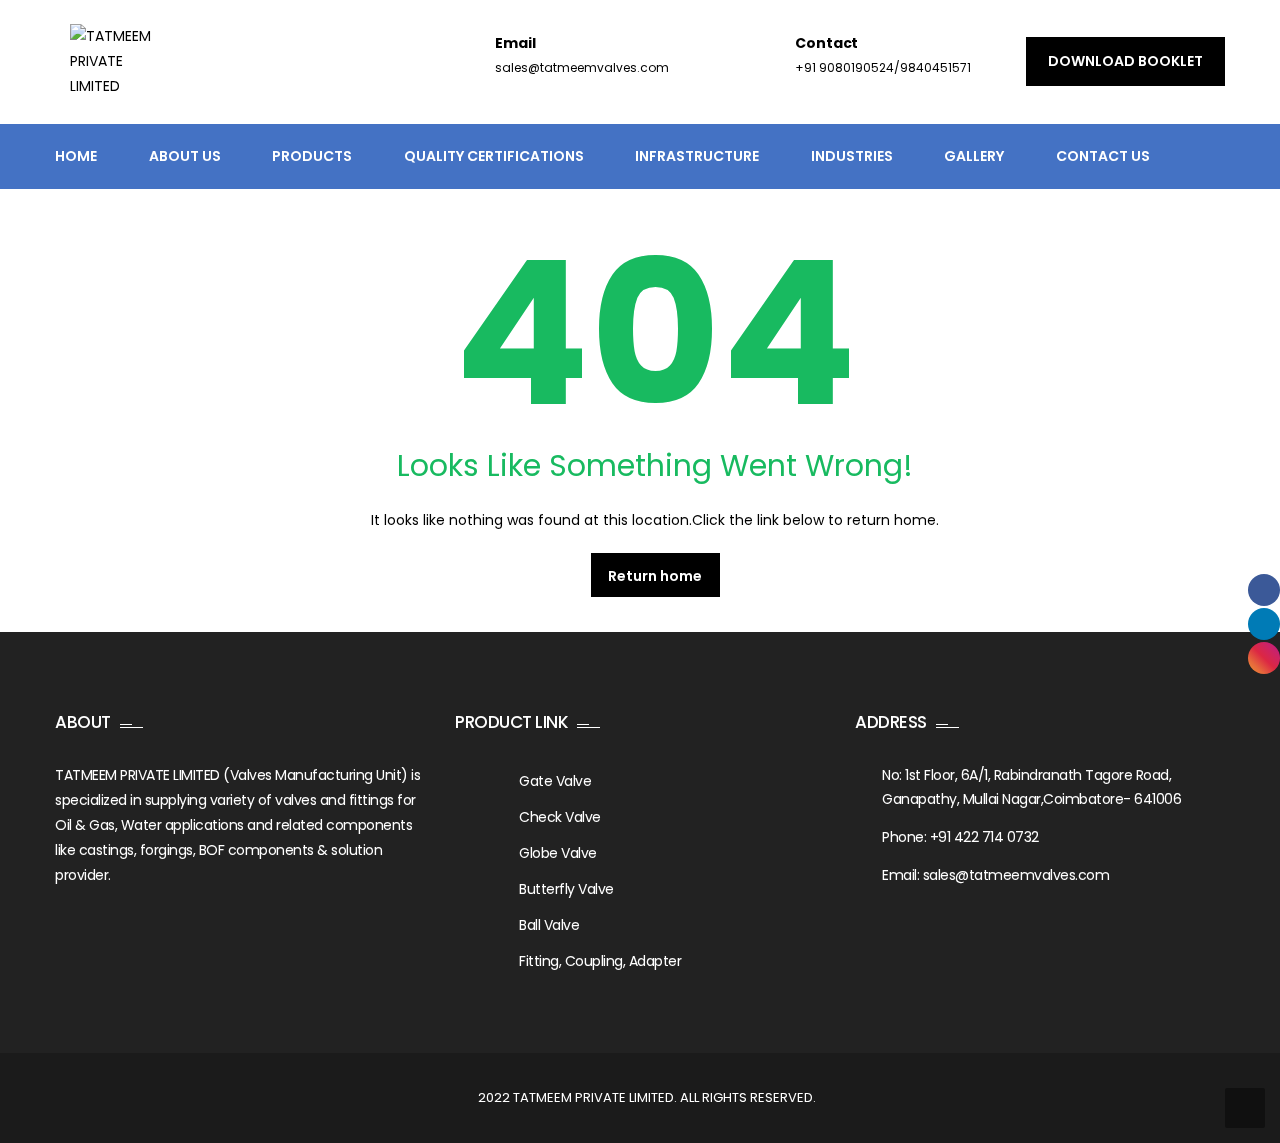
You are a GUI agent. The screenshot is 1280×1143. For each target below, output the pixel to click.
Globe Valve (558, 853)
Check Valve (560, 817)
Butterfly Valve (566, 889)
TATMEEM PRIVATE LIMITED (593, 1097)
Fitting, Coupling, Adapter (600, 961)
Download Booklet (1125, 61)
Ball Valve (549, 925)
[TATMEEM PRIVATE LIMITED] (119, 74)
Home (76, 156)
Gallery (974, 156)
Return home (655, 576)
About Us (185, 156)
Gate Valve (555, 781)
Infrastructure (697, 156)
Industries (852, 156)
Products (312, 156)
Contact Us (1103, 156)
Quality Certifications (494, 156)
